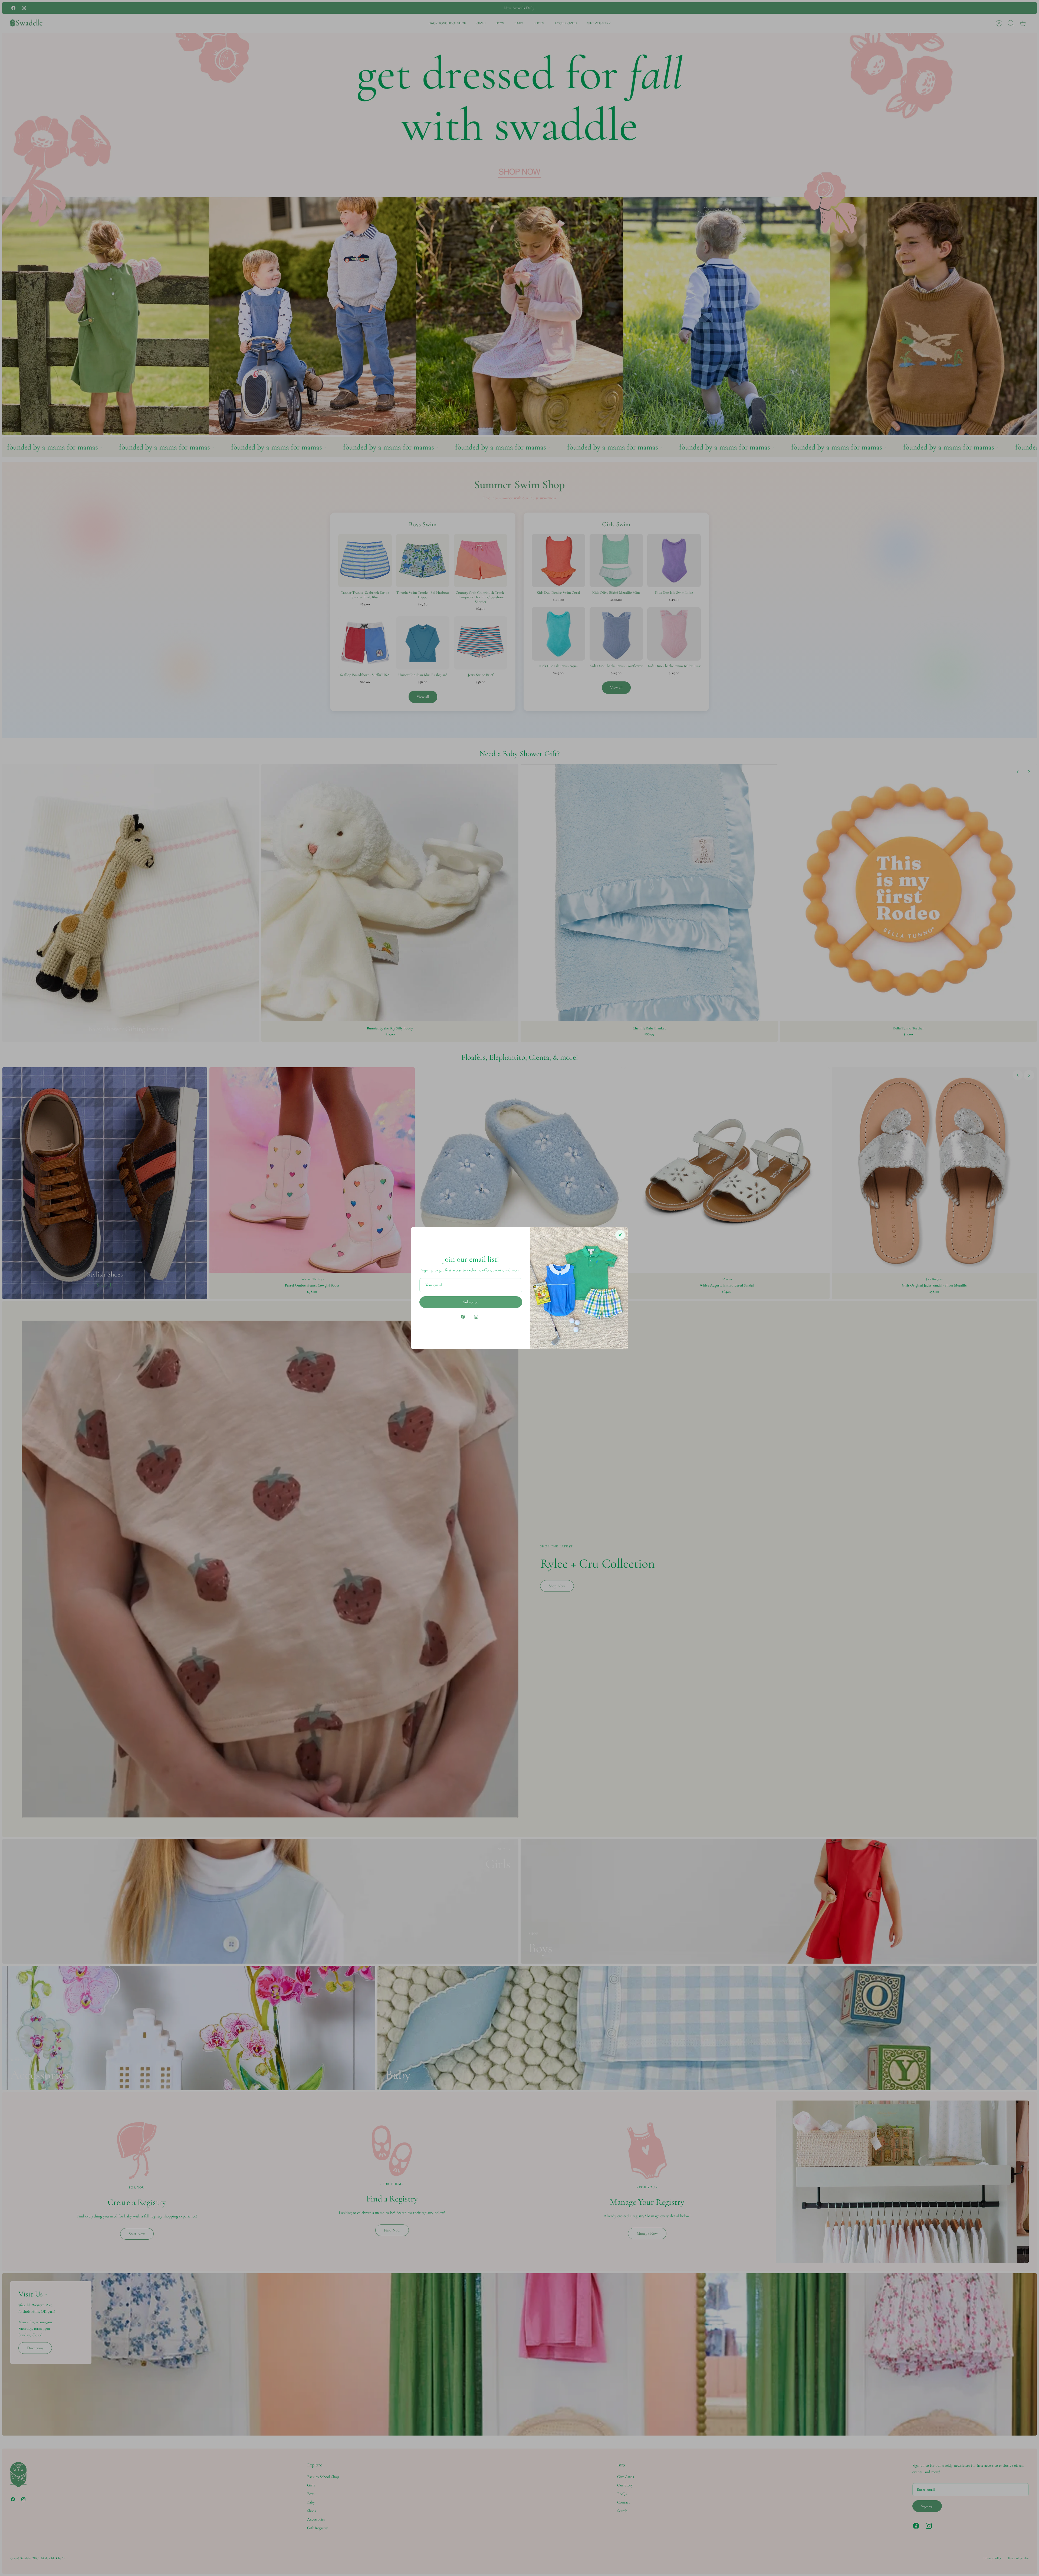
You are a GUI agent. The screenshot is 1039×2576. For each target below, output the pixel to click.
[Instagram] (476, 1317)
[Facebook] (463, 1317)
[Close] (620, 1235)
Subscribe (471, 1302)
